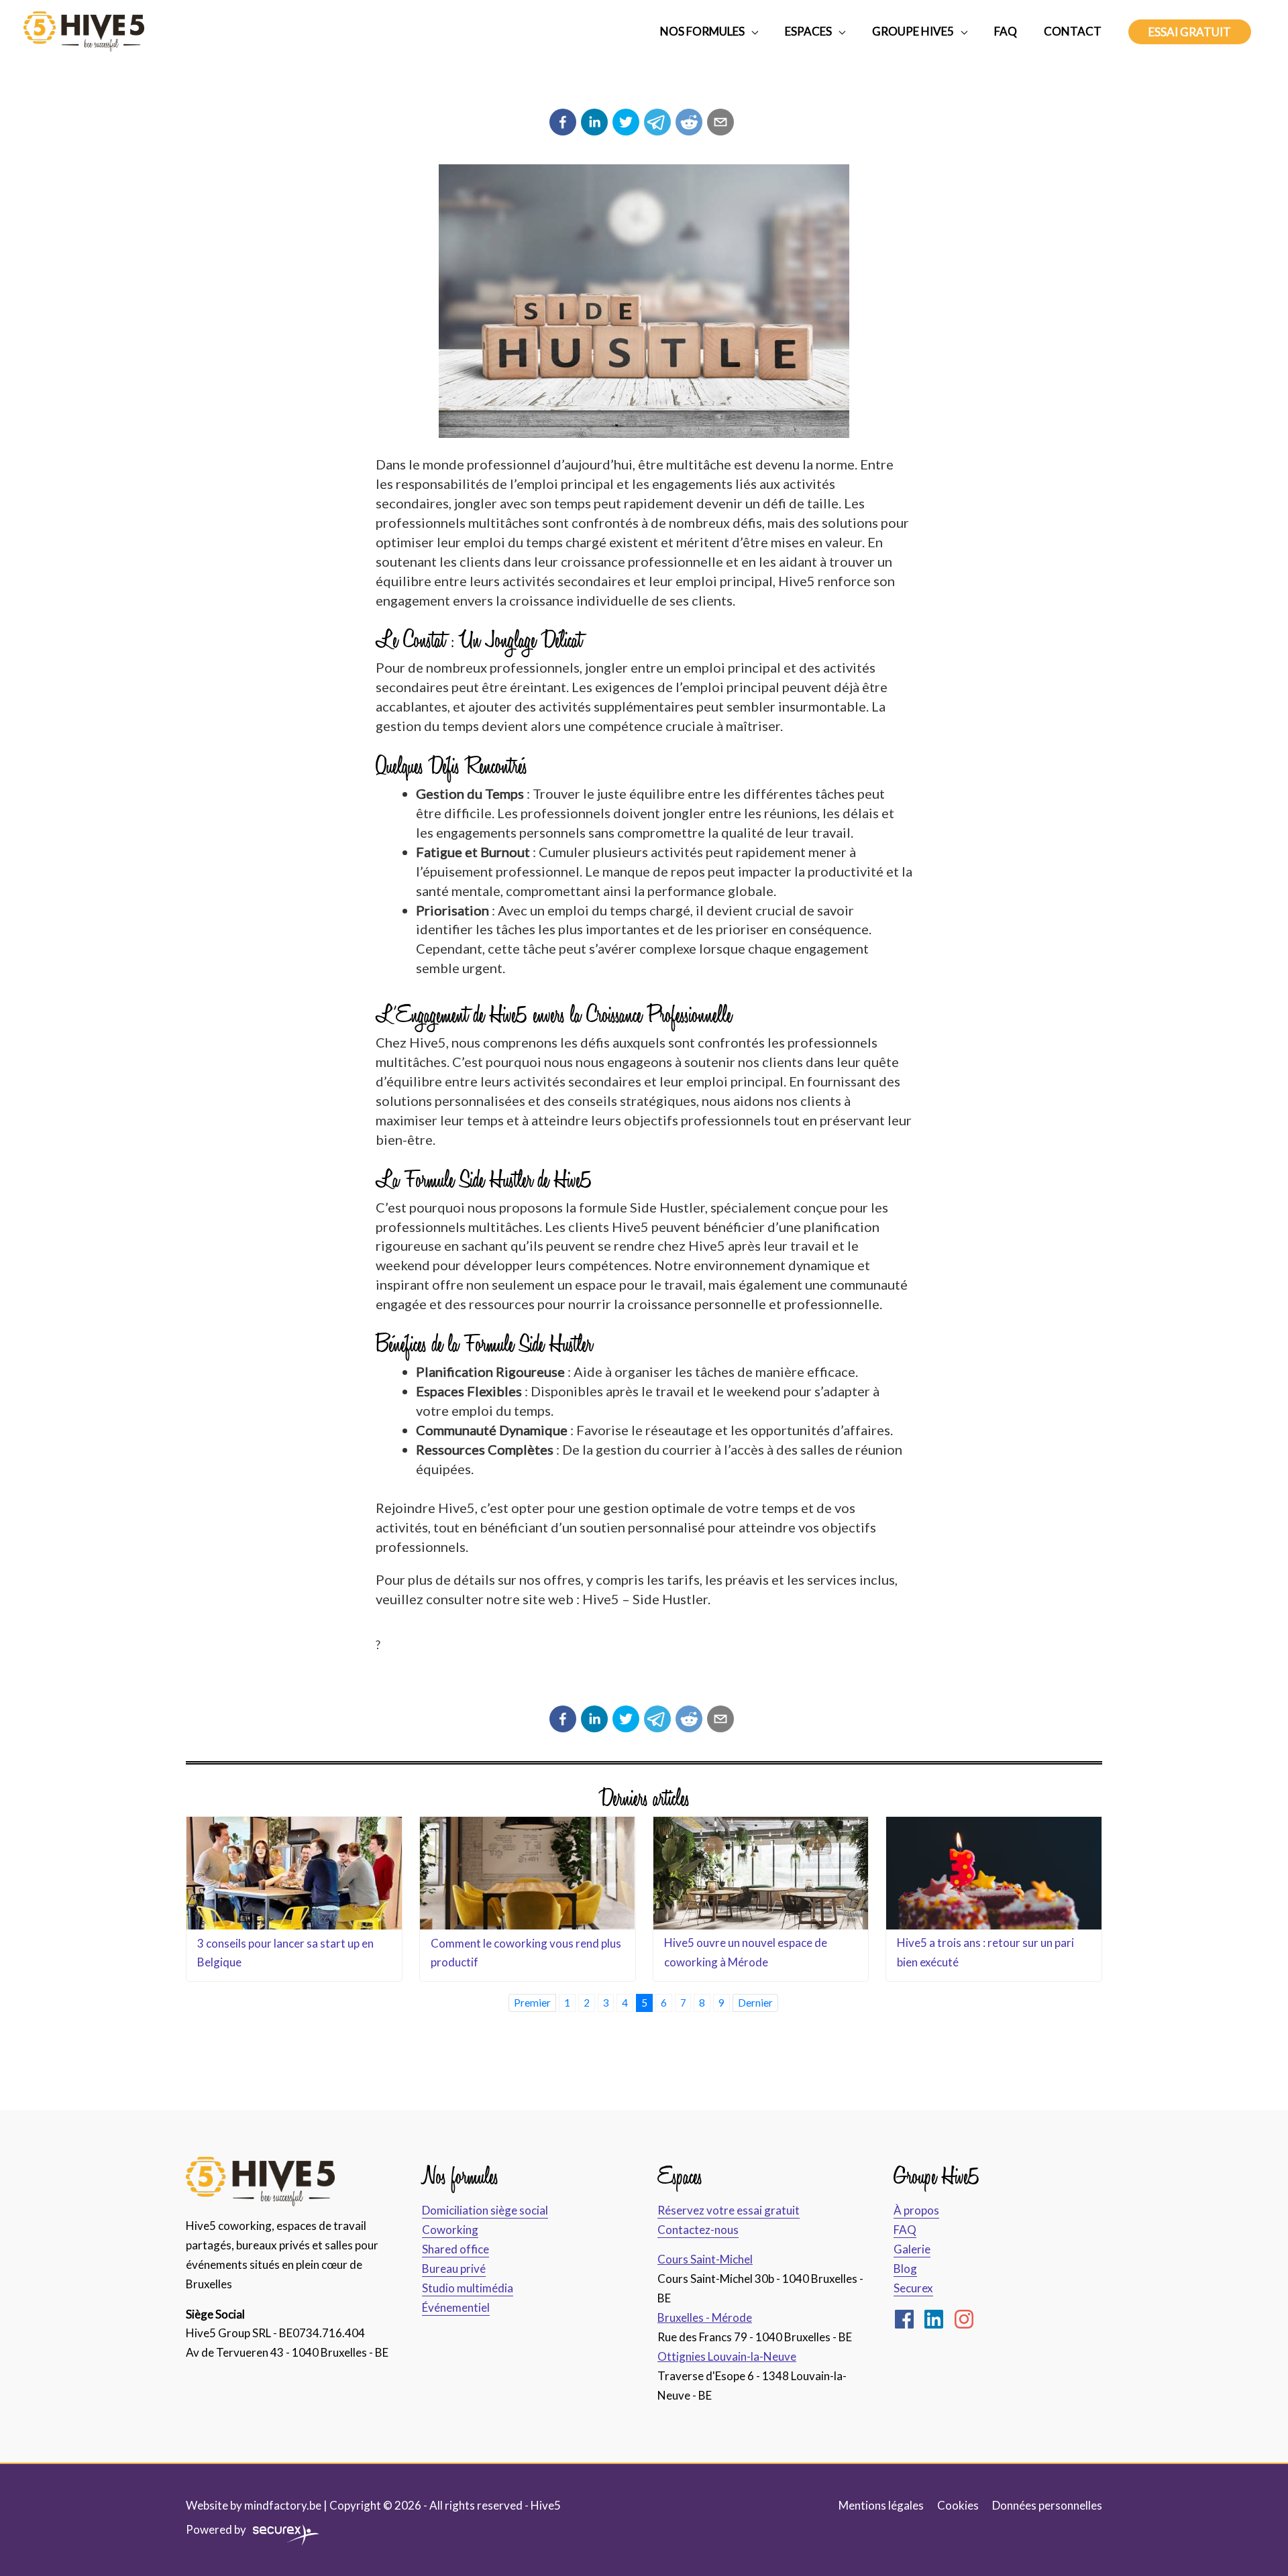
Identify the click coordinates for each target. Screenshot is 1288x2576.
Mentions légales (881, 2505)
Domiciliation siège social (485, 2210)
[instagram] (967, 2319)
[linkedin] (937, 2319)
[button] (1190, 32)
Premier (532, 2003)
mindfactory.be (283, 2505)
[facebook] (908, 2319)
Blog (905, 2269)
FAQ (905, 2230)
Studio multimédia (468, 2288)
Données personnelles (1047, 2505)
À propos (916, 2210)
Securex (913, 2288)
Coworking (450, 2230)
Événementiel (456, 2307)
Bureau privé (454, 2269)
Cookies (958, 2505)
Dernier (755, 2003)
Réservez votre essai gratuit (729, 2210)
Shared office (455, 2249)
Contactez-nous (698, 2230)
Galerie (912, 2249)
